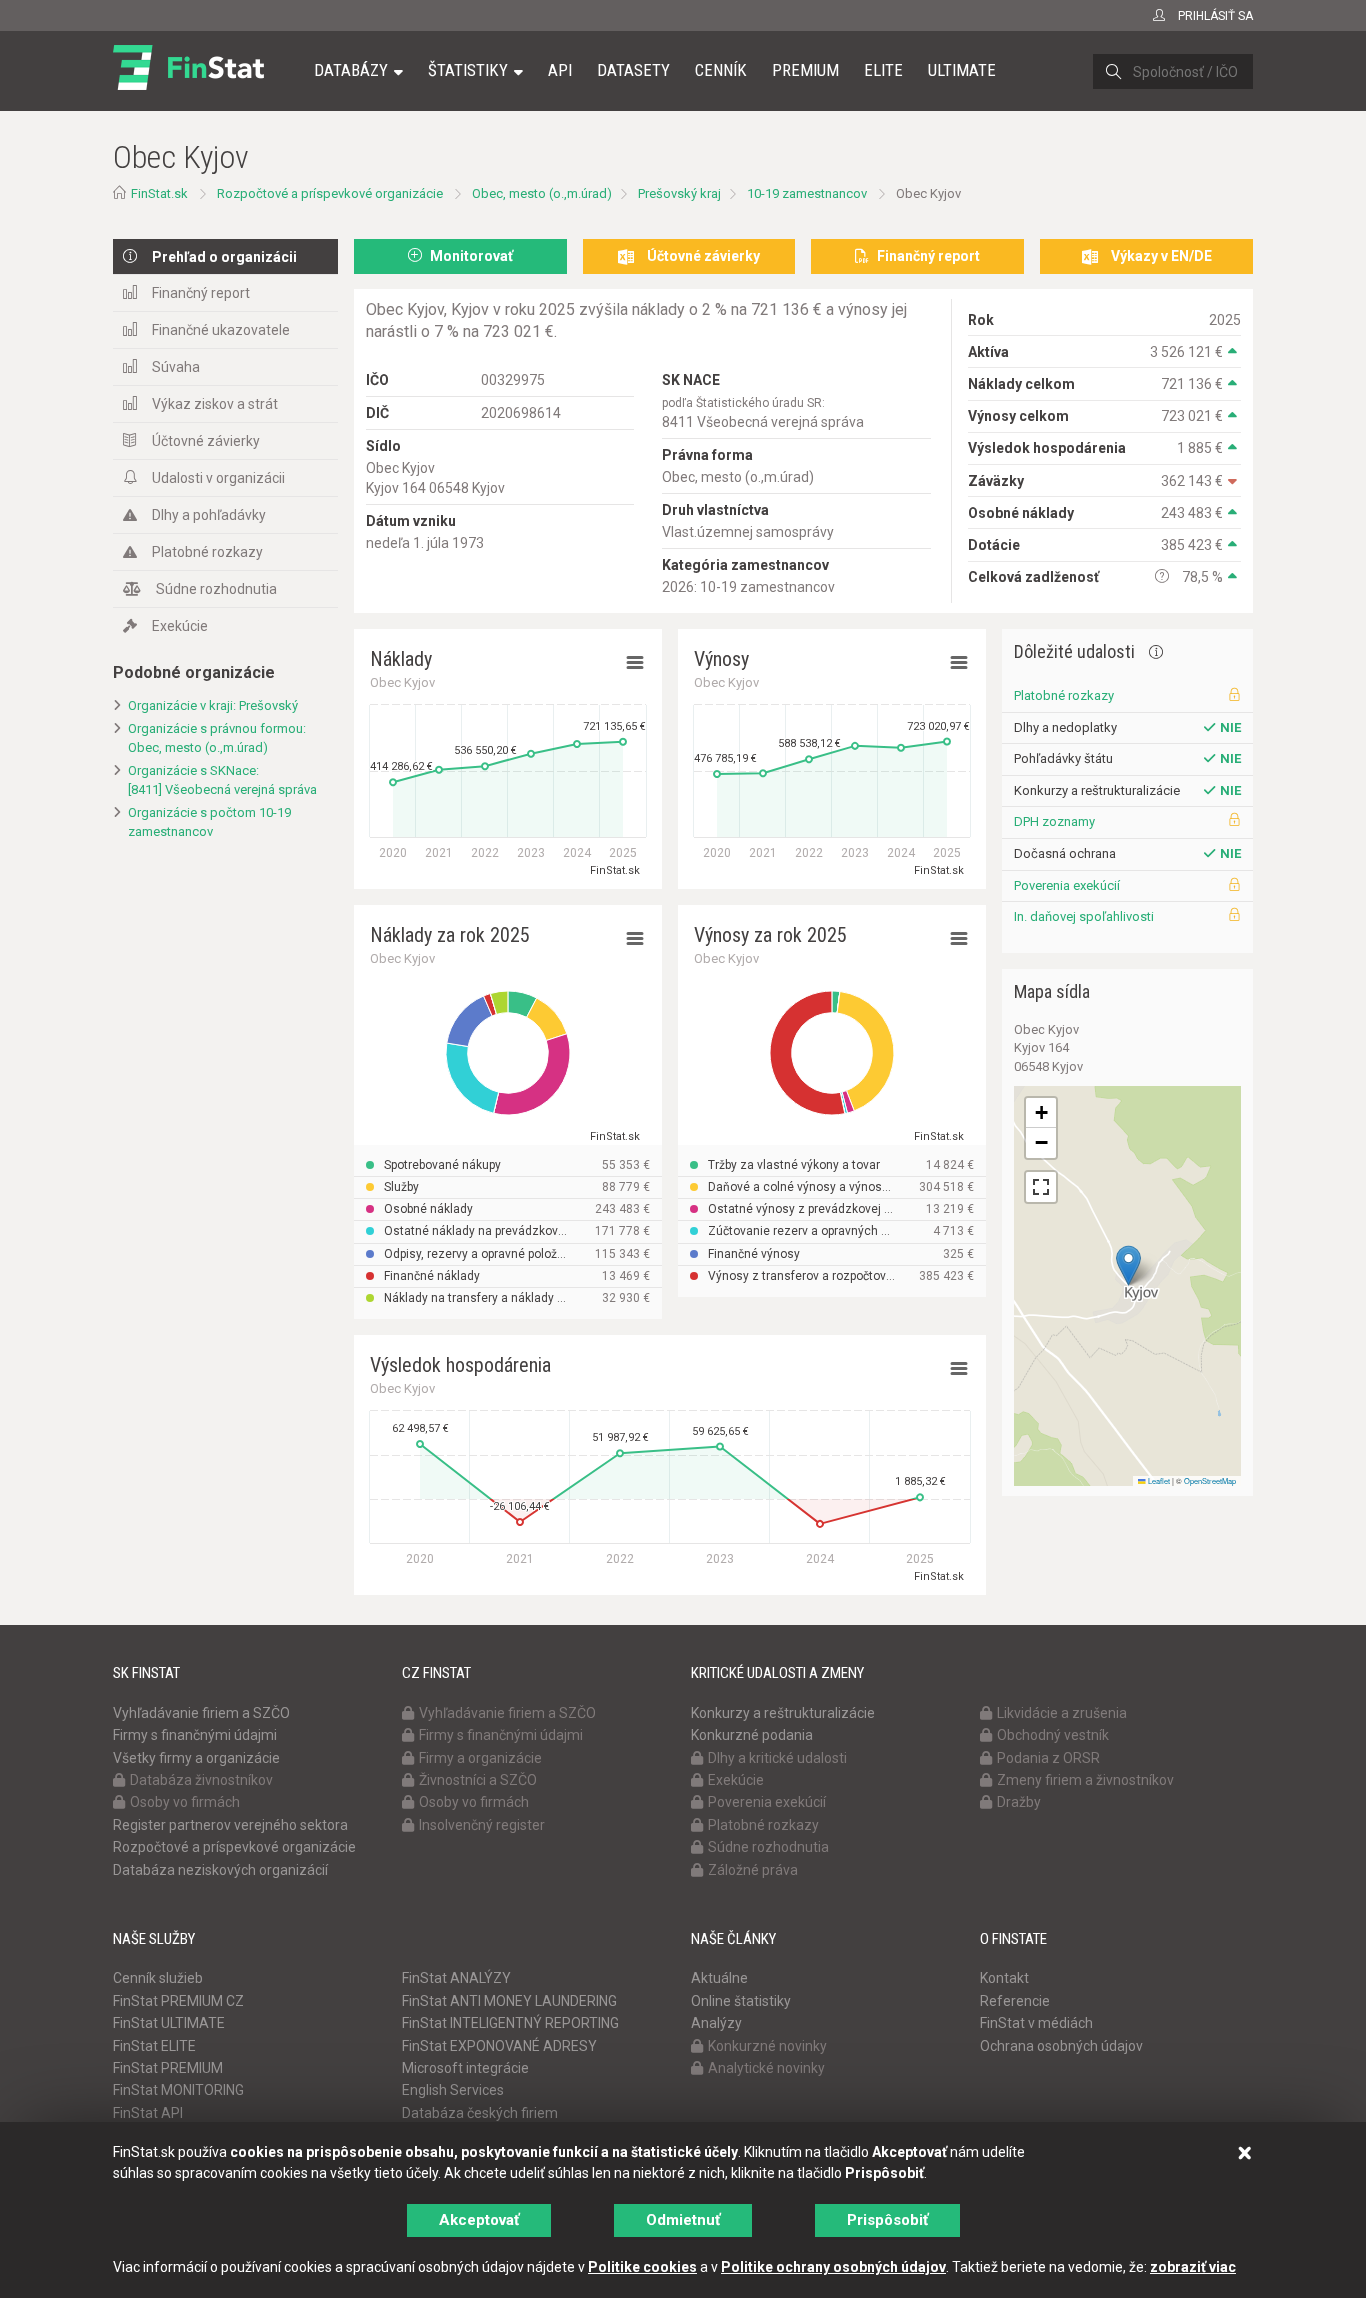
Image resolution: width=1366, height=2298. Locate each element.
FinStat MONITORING (178, 2090)
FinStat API (148, 2113)
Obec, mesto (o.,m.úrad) (542, 193)
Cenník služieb (158, 1978)
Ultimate (962, 70)
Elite (883, 70)
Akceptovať (479, 2220)
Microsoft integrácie (465, 2068)
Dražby (1019, 1802)
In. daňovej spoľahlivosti (1084, 916)
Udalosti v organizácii (218, 478)
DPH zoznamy (1054, 821)
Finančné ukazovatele (221, 330)
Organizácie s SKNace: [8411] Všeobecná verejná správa (222, 780)
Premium (805, 70)
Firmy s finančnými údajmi (195, 1735)
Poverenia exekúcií (1067, 885)
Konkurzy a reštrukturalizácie (783, 1713)
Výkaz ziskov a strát (215, 404)
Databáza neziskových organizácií (220, 1870)
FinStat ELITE (154, 2046)
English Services (453, 2090)
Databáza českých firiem (480, 2113)
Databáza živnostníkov (201, 1780)
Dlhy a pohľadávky (209, 515)
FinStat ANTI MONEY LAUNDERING (509, 2001)
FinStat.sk (159, 193)
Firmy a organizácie (480, 1758)
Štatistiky (468, 70)
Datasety (633, 70)
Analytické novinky (766, 2068)
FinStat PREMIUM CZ (178, 2001)
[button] (1128, 1265)
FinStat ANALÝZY (456, 1978)
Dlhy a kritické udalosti (777, 1758)
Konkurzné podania (752, 1735)
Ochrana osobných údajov (1061, 2046)
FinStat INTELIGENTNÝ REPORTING (510, 2023)
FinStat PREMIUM (168, 2068)
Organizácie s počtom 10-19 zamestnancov (209, 822)
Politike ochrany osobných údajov (833, 2267)
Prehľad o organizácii (224, 257)
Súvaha (176, 367)
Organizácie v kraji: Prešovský (213, 705)
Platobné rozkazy (207, 552)
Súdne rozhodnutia (216, 589)
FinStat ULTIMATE (169, 2023)
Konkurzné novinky (767, 2046)
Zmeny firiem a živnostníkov (1085, 1780)
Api (560, 70)
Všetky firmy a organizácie (196, 1758)
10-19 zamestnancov (807, 193)
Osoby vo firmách (185, 1802)
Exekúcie (180, 626)
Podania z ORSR (1048, 1758)
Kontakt (1004, 1978)
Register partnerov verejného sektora (230, 1825)
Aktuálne (719, 1978)
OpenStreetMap (1210, 1480)
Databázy (351, 70)
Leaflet (1158, 1480)
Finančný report (201, 293)
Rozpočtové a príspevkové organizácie (330, 193)
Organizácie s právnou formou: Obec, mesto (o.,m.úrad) (217, 738)
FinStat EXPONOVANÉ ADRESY (499, 2046)
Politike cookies (642, 2267)
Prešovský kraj (679, 193)
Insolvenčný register (482, 1825)
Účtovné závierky (206, 441)
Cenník (721, 70)
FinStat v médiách (1036, 2023)
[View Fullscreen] (1041, 1187)
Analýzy (716, 2023)
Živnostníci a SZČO (478, 1780)
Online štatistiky (741, 2001)
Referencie (1015, 2001)
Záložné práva (753, 1870)
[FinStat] (188, 84)
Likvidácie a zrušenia (1062, 1713)
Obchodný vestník (1053, 1735)
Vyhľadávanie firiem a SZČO (201, 1713)
